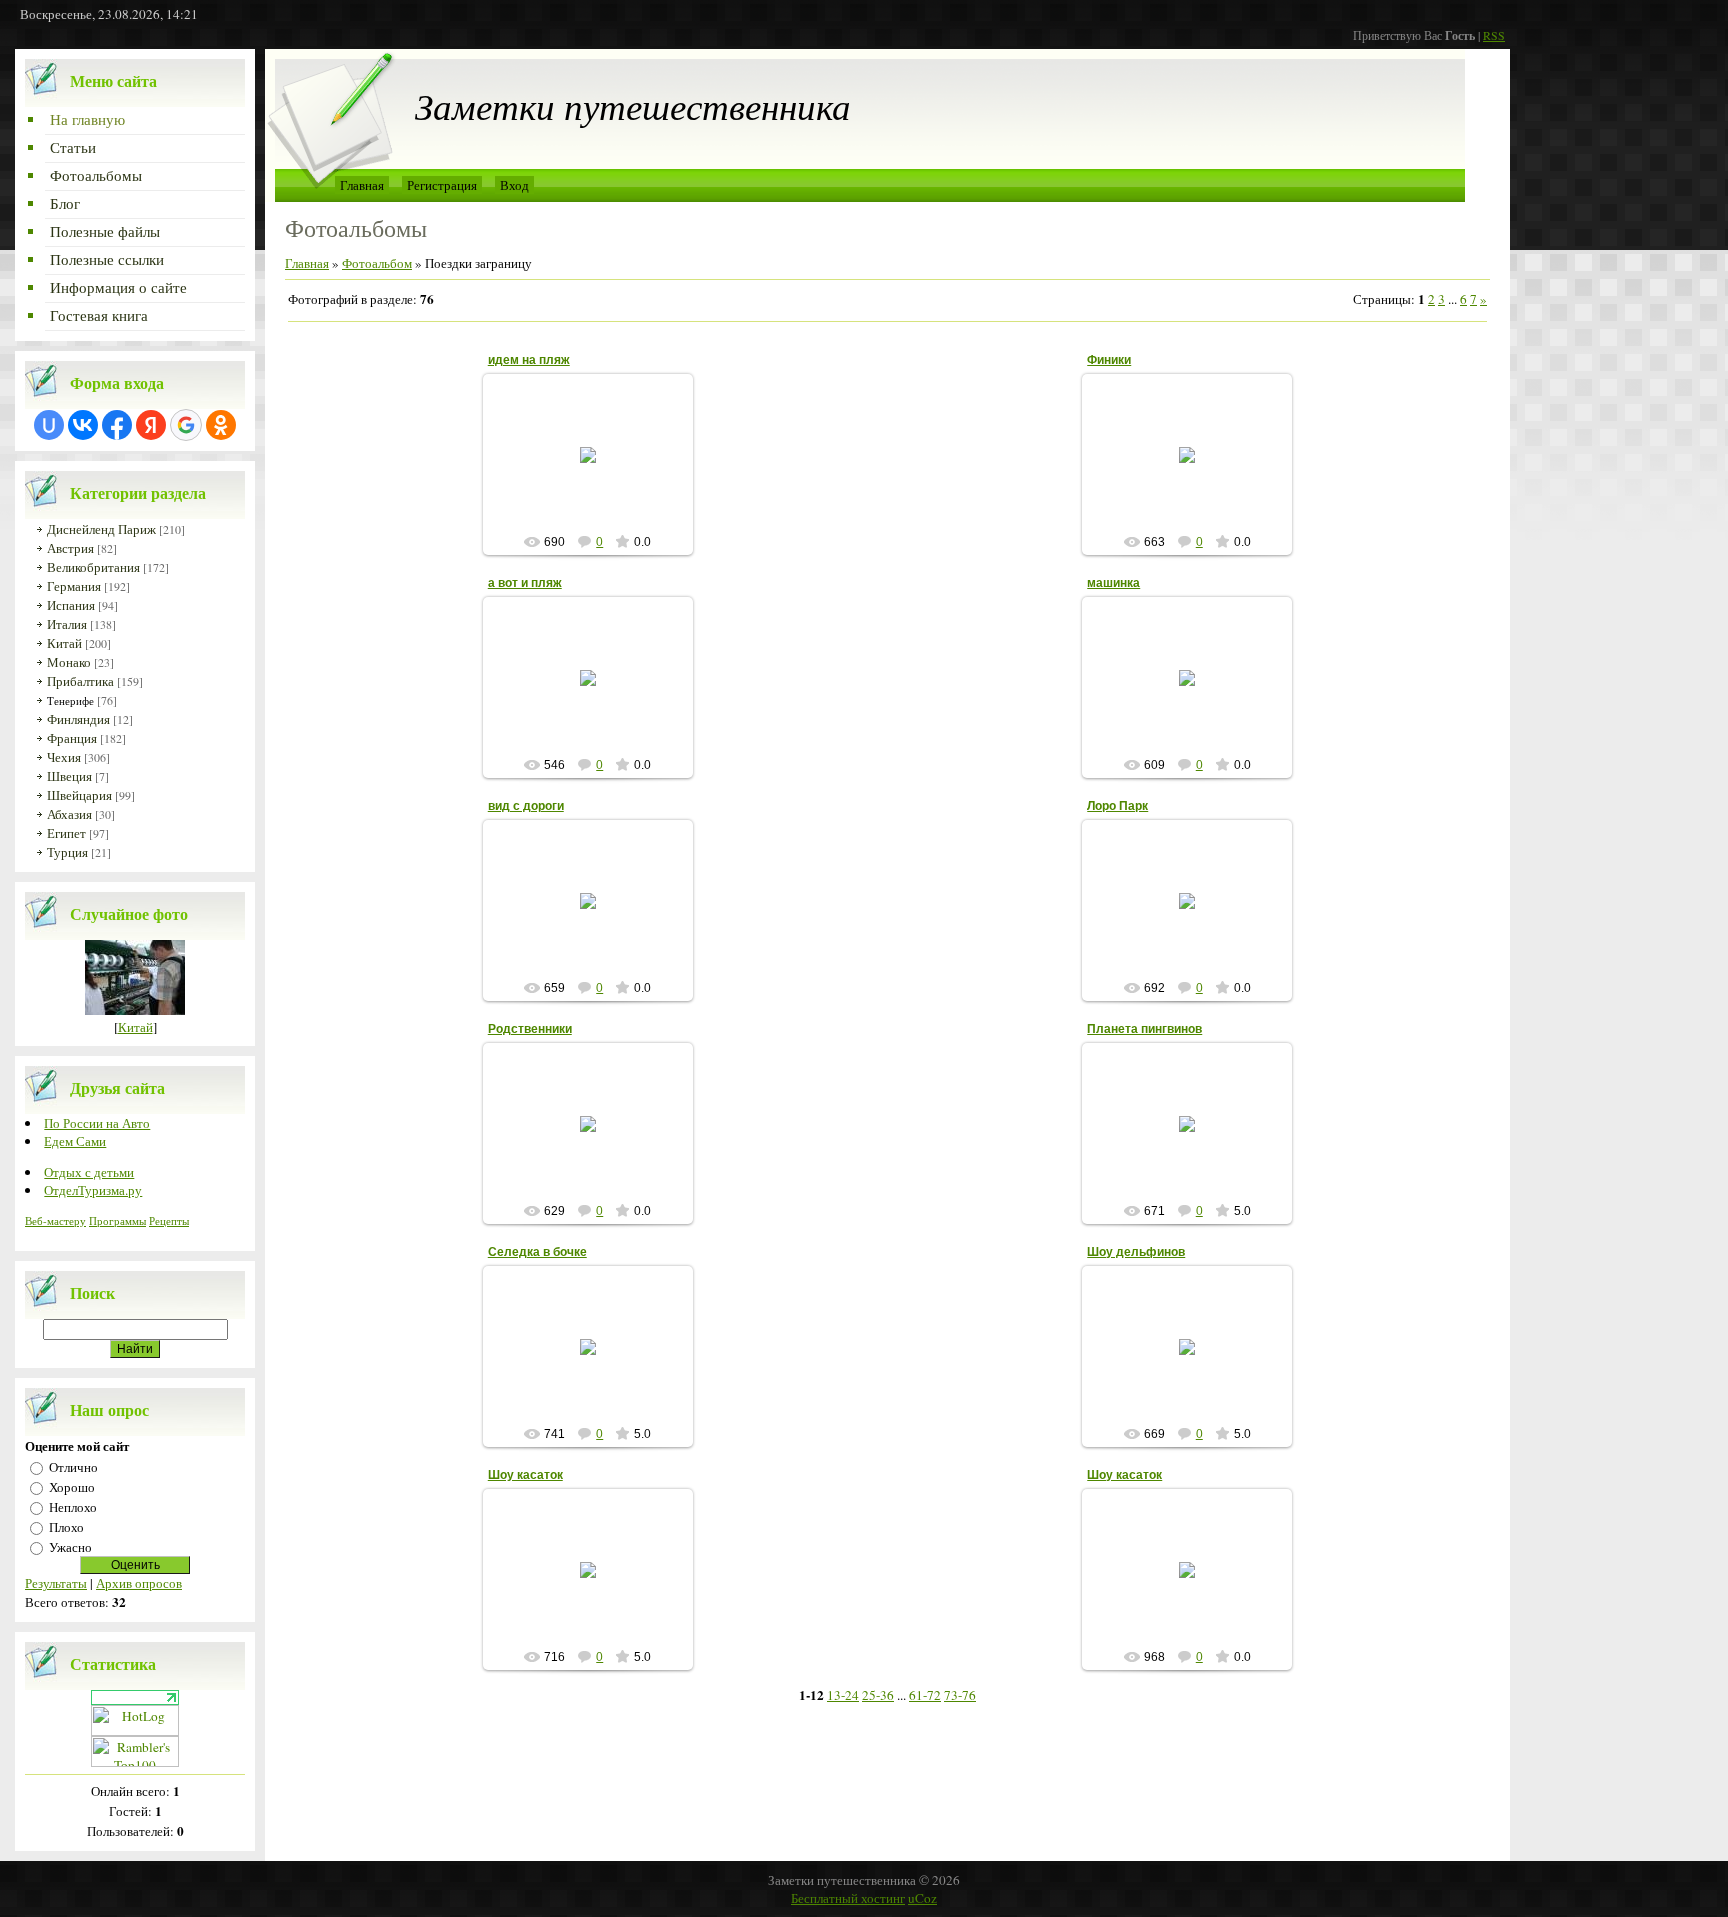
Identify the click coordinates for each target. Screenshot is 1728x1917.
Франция (72, 738)
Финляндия (78, 719)
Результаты (56, 1583)
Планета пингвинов (1144, 1029)
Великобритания (93, 567)
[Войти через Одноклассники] (221, 425)
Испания (71, 605)
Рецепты (169, 1220)
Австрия (70, 548)
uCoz (922, 1898)
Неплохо (73, 1507)
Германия (74, 586)
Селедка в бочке (537, 1252)
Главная (362, 185)
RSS (1494, 35)
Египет (66, 833)
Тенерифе (70, 700)
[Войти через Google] (186, 425)
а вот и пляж (525, 583)
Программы (117, 1220)
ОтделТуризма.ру (93, 1190)
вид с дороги (526, 806)
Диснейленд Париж (101, 529)
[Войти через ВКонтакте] (83, 425)
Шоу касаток (525, 1475)
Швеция (69, 776)
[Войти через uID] (49, 425)
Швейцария (79, 795)
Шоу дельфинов (1136, 1252)
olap (597, 478)
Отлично (73, 1467)
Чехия (64, 757)
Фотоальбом (377, 263)
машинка (1113, 583)
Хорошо (72, 1487)
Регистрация (442, 185)
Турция (67, 852)
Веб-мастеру (55, 1220)
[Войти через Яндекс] (151, 425)
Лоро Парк (1117, 806)
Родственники (530, 1029)
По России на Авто (97, 1123)
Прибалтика (80, 681)
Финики (1109, 360)
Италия (67, 624)
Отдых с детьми (89, 1172)
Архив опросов (139, 1583)
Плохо (66, 1527)
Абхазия (69, 814)
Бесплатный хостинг (848, 1898)
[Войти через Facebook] (117, 425)
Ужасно (70, 1547)
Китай (64, 643)
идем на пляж (529, 360)
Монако (69, 662)
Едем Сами (75, 1141)
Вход (514, 185)
